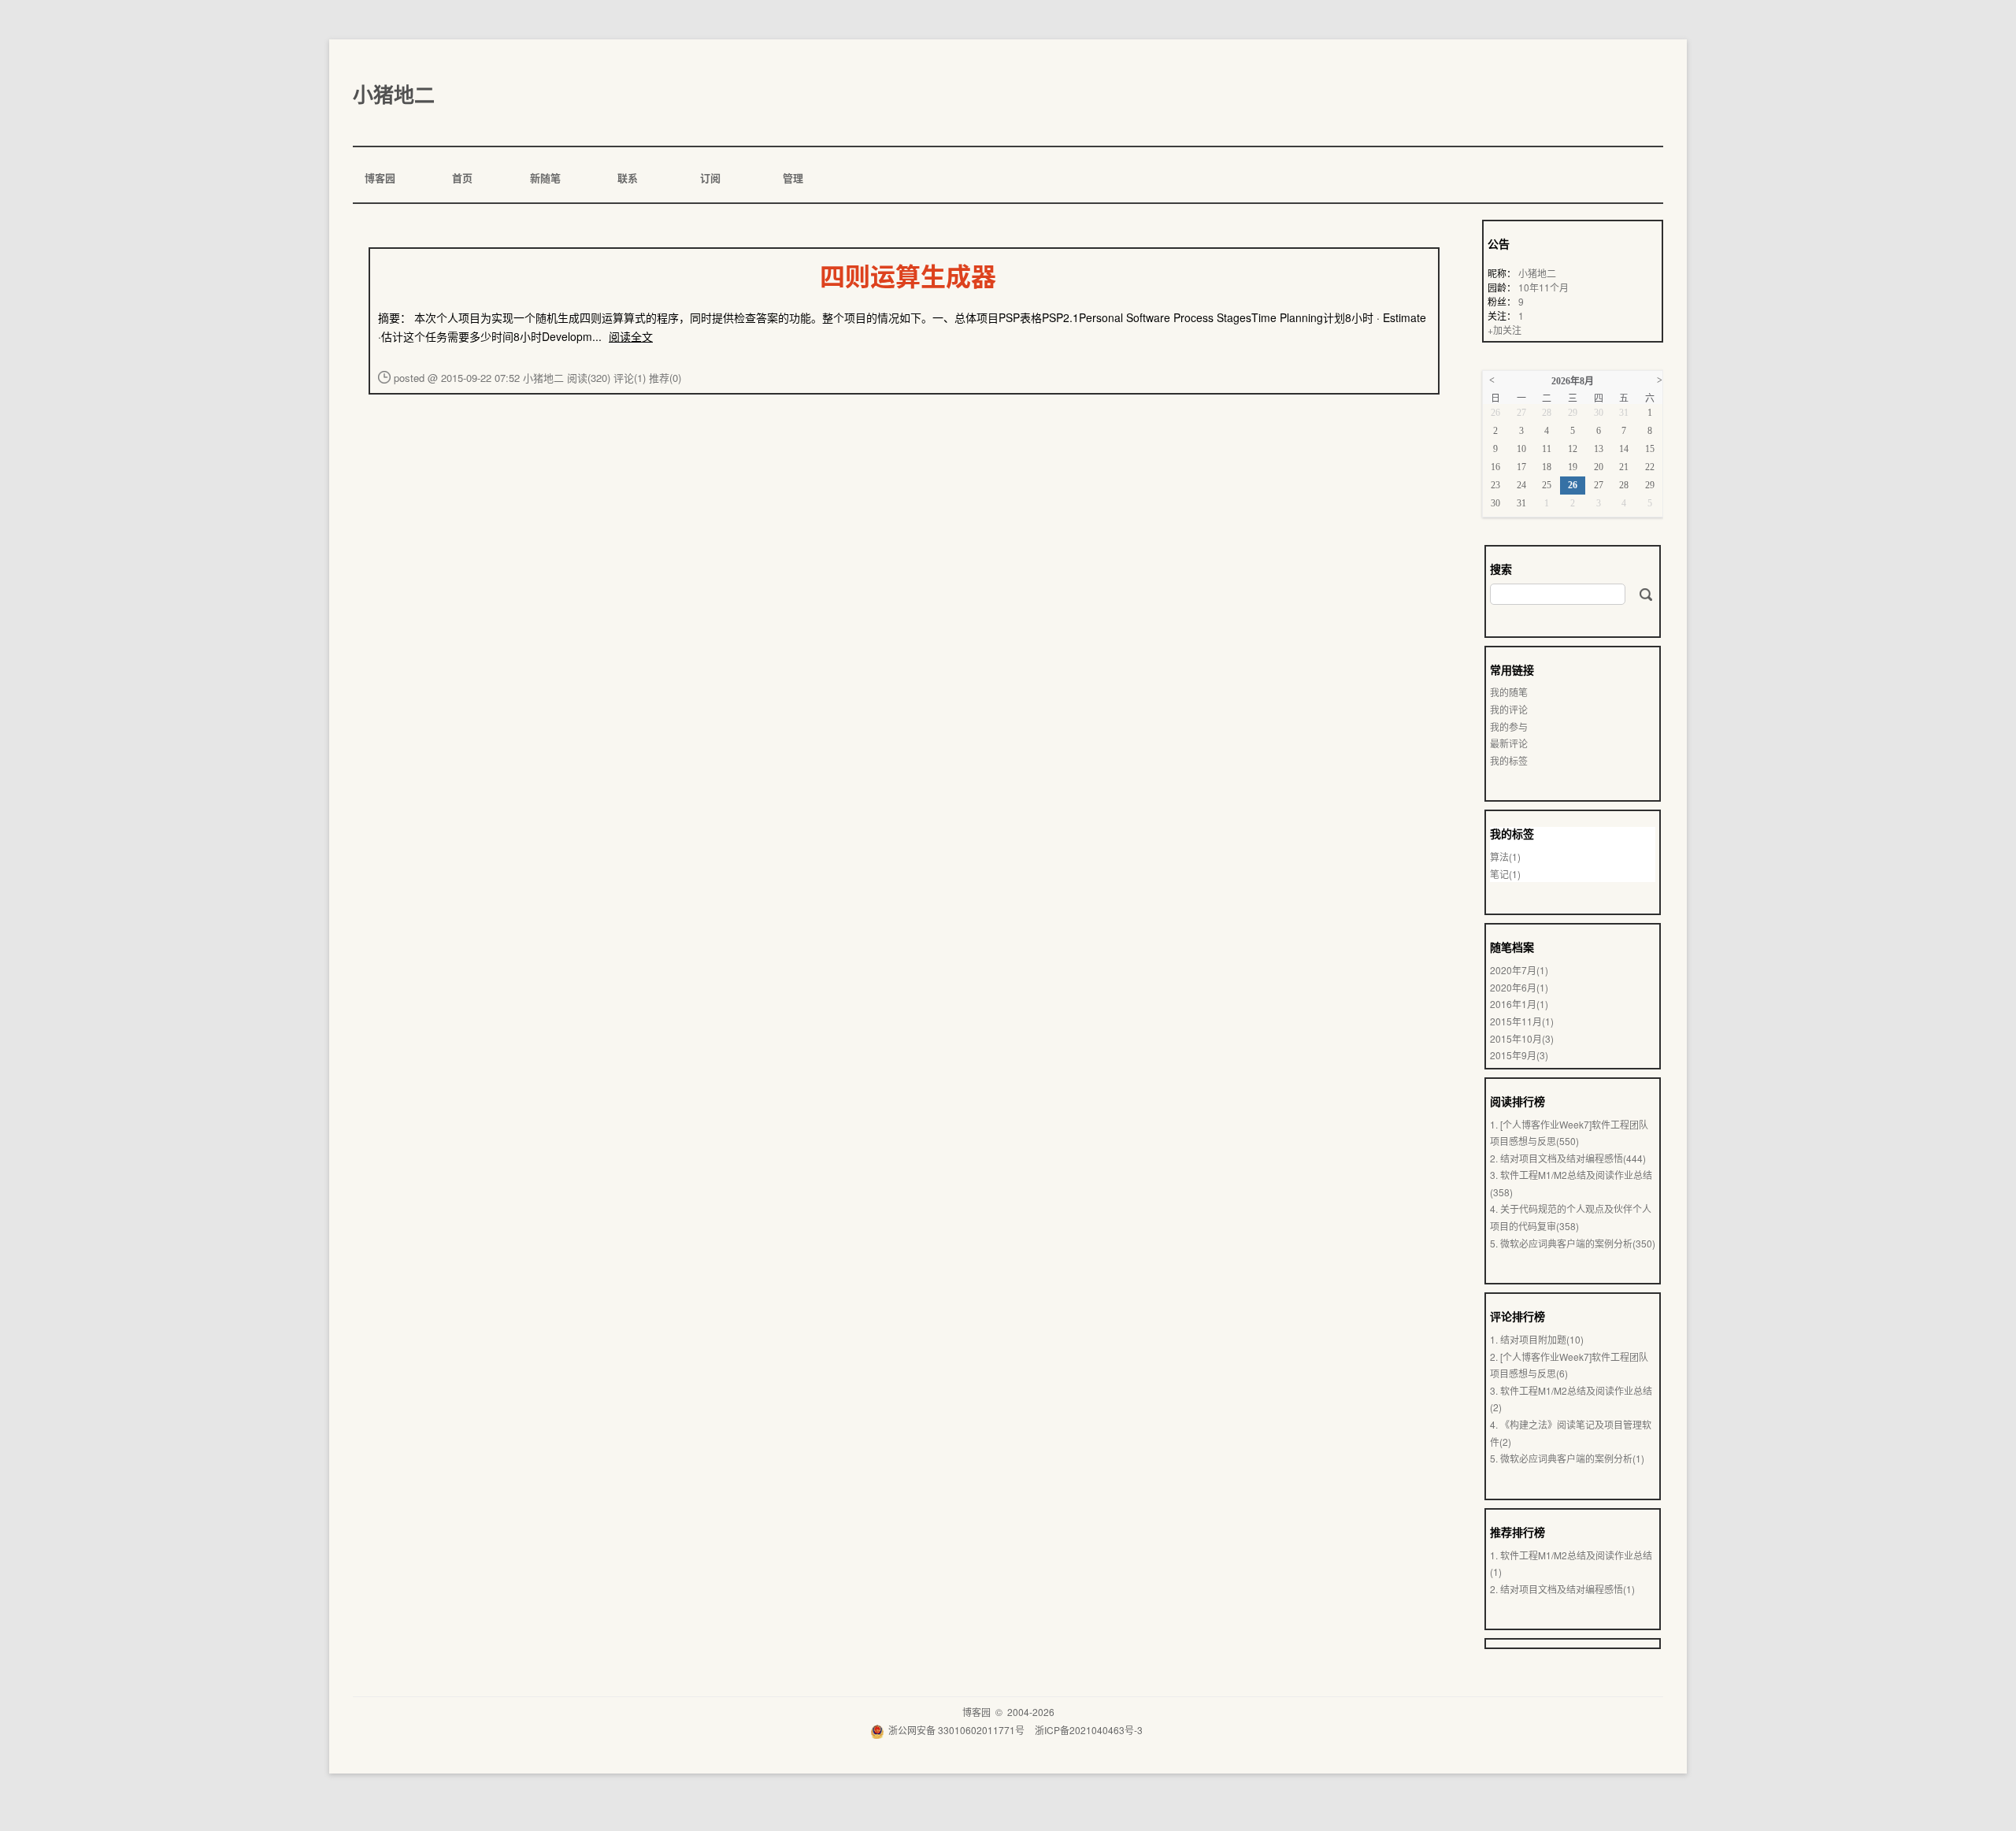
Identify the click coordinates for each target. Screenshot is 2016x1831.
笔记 (1505, 874)
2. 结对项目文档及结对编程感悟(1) (1562, 1589)
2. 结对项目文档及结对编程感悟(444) (1568, 1158)
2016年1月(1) (1519, 1004)
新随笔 (544, 178)
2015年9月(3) (1519, 1055)
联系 (626, 178)
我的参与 (1509, 726)
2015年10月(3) (1522, 1038)
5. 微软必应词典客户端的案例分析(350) (1573, 1243)
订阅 (709, 178)
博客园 (379, 178)
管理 (792, 178)
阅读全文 (631, 336)
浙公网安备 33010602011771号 (956, 1730)
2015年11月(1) (1522, 1021)
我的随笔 (1509, 692)
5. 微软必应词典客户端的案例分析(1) (1567, 1458)
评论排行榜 (1518, 1316)
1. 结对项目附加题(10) (1537, 1339)
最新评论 (1509, 743)
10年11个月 (1543, 287)
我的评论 (1509, 709)
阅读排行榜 (1518, 1101)
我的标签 (1509, 760)
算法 (1505, 856)
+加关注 (1505, 330)
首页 (461, 178)
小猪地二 (394, 94)
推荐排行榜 (1518, 1532)
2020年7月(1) (1519, 970)
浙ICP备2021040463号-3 (1089, 1730)
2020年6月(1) (1519, 987)
